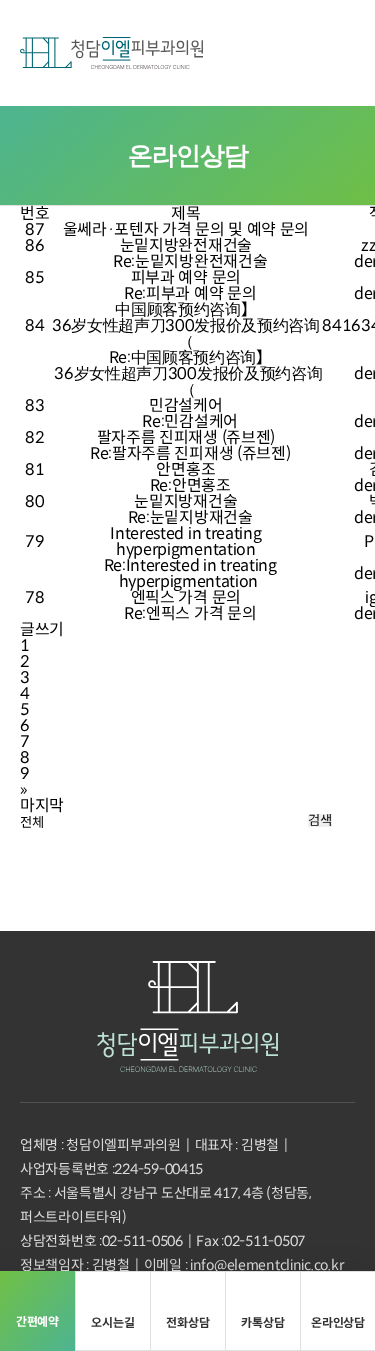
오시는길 (112, 1322)
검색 (319, 820)
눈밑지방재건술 (185, 502)
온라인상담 (338, 1322)
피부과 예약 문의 (186, 278)
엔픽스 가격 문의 (186, 598)
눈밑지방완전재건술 (186, 246)
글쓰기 (42, 630)
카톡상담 (262, 1322)
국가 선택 (286, 53)
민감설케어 (185, 406)
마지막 (42, 806)
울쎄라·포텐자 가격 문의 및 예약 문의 (186, 230)
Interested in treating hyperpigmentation (185, 542)
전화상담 (187, 1322)
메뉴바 (333, 53)
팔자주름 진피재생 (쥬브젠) (186, 438)
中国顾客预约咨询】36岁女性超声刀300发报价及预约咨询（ (186, 326)
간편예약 (238, 53)
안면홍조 (185, 470)
